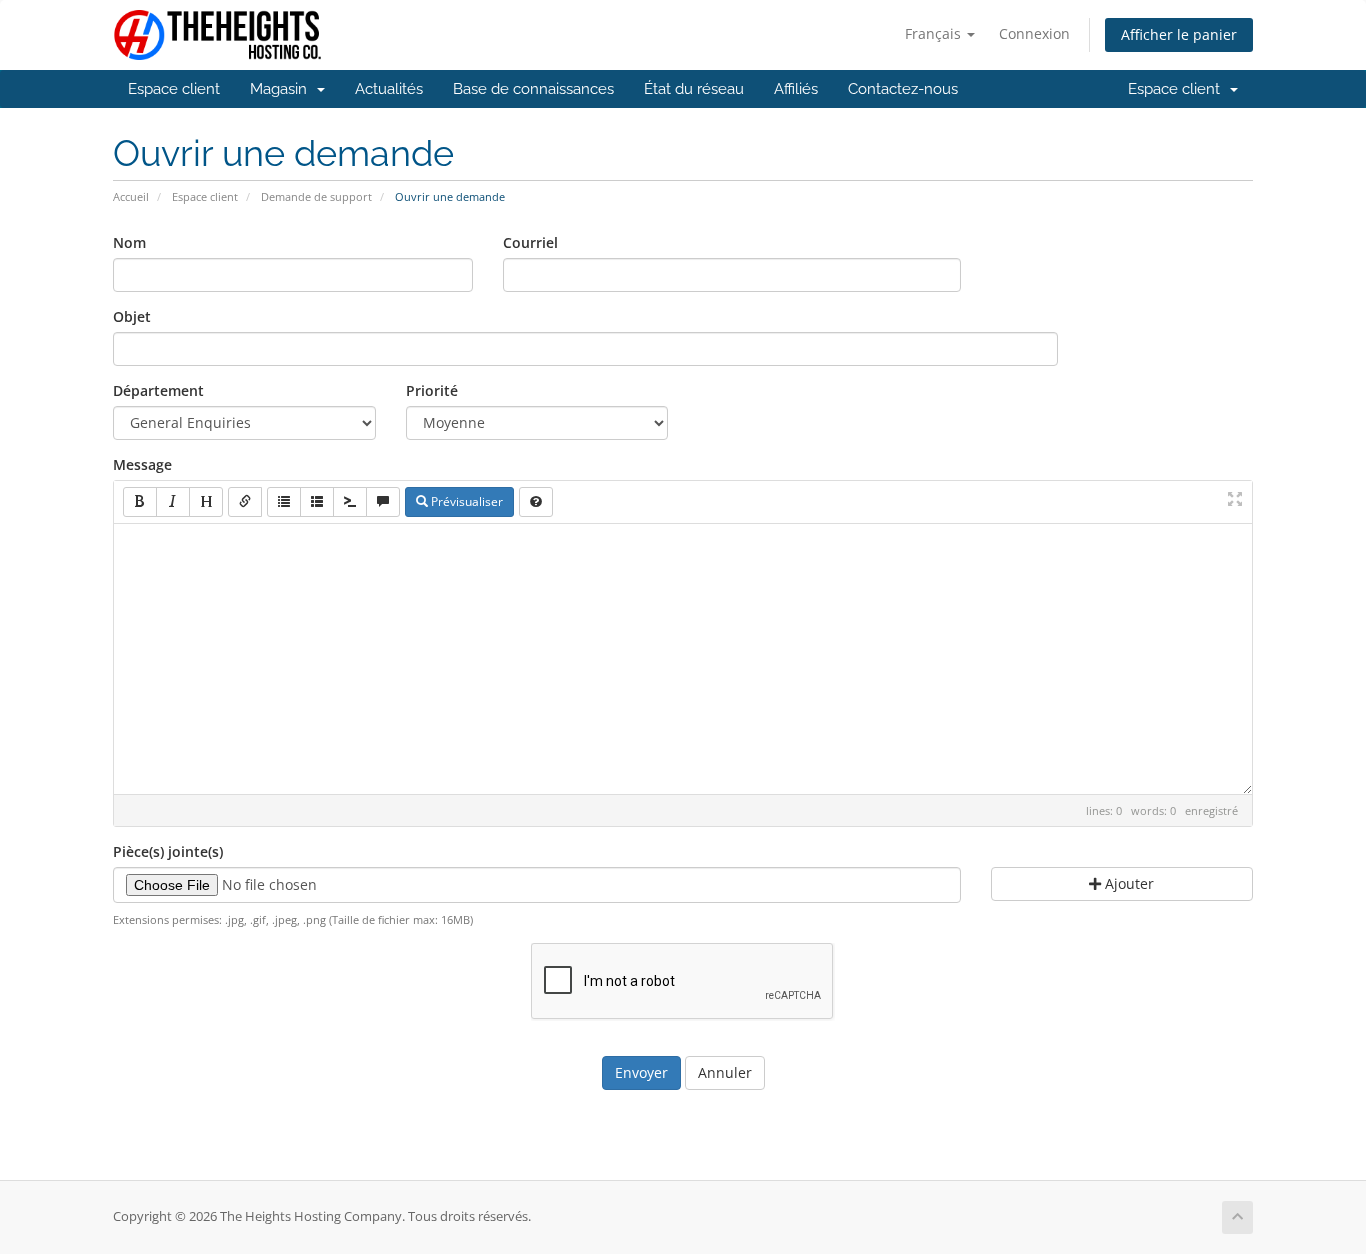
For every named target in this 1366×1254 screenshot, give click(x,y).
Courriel (530, 242)
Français (935, 33)
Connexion (1034, 33)
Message (142, 464)
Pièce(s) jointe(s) (168, 851)
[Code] (350, 502)
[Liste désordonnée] (284, 502)
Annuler (725, 1072)
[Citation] (383, 502)
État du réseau (694, 89)
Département (158, 390)
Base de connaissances (533, 89)
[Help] (536, 502)
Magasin (282, 89)
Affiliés (796, 89)
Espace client (174, 89)
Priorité (432, 390)
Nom (129, 242)
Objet (132, 316)
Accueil (131, 196)
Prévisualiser (465, 501)
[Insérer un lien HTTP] (245, 502)
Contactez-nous (903, 89)
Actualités (389, 89)
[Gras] (140, 502)
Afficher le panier (1179, 34)
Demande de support (316, 196)
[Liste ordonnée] (317, 502)
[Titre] (206, 502)
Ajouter (1127, 883)
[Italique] (173, 502)
